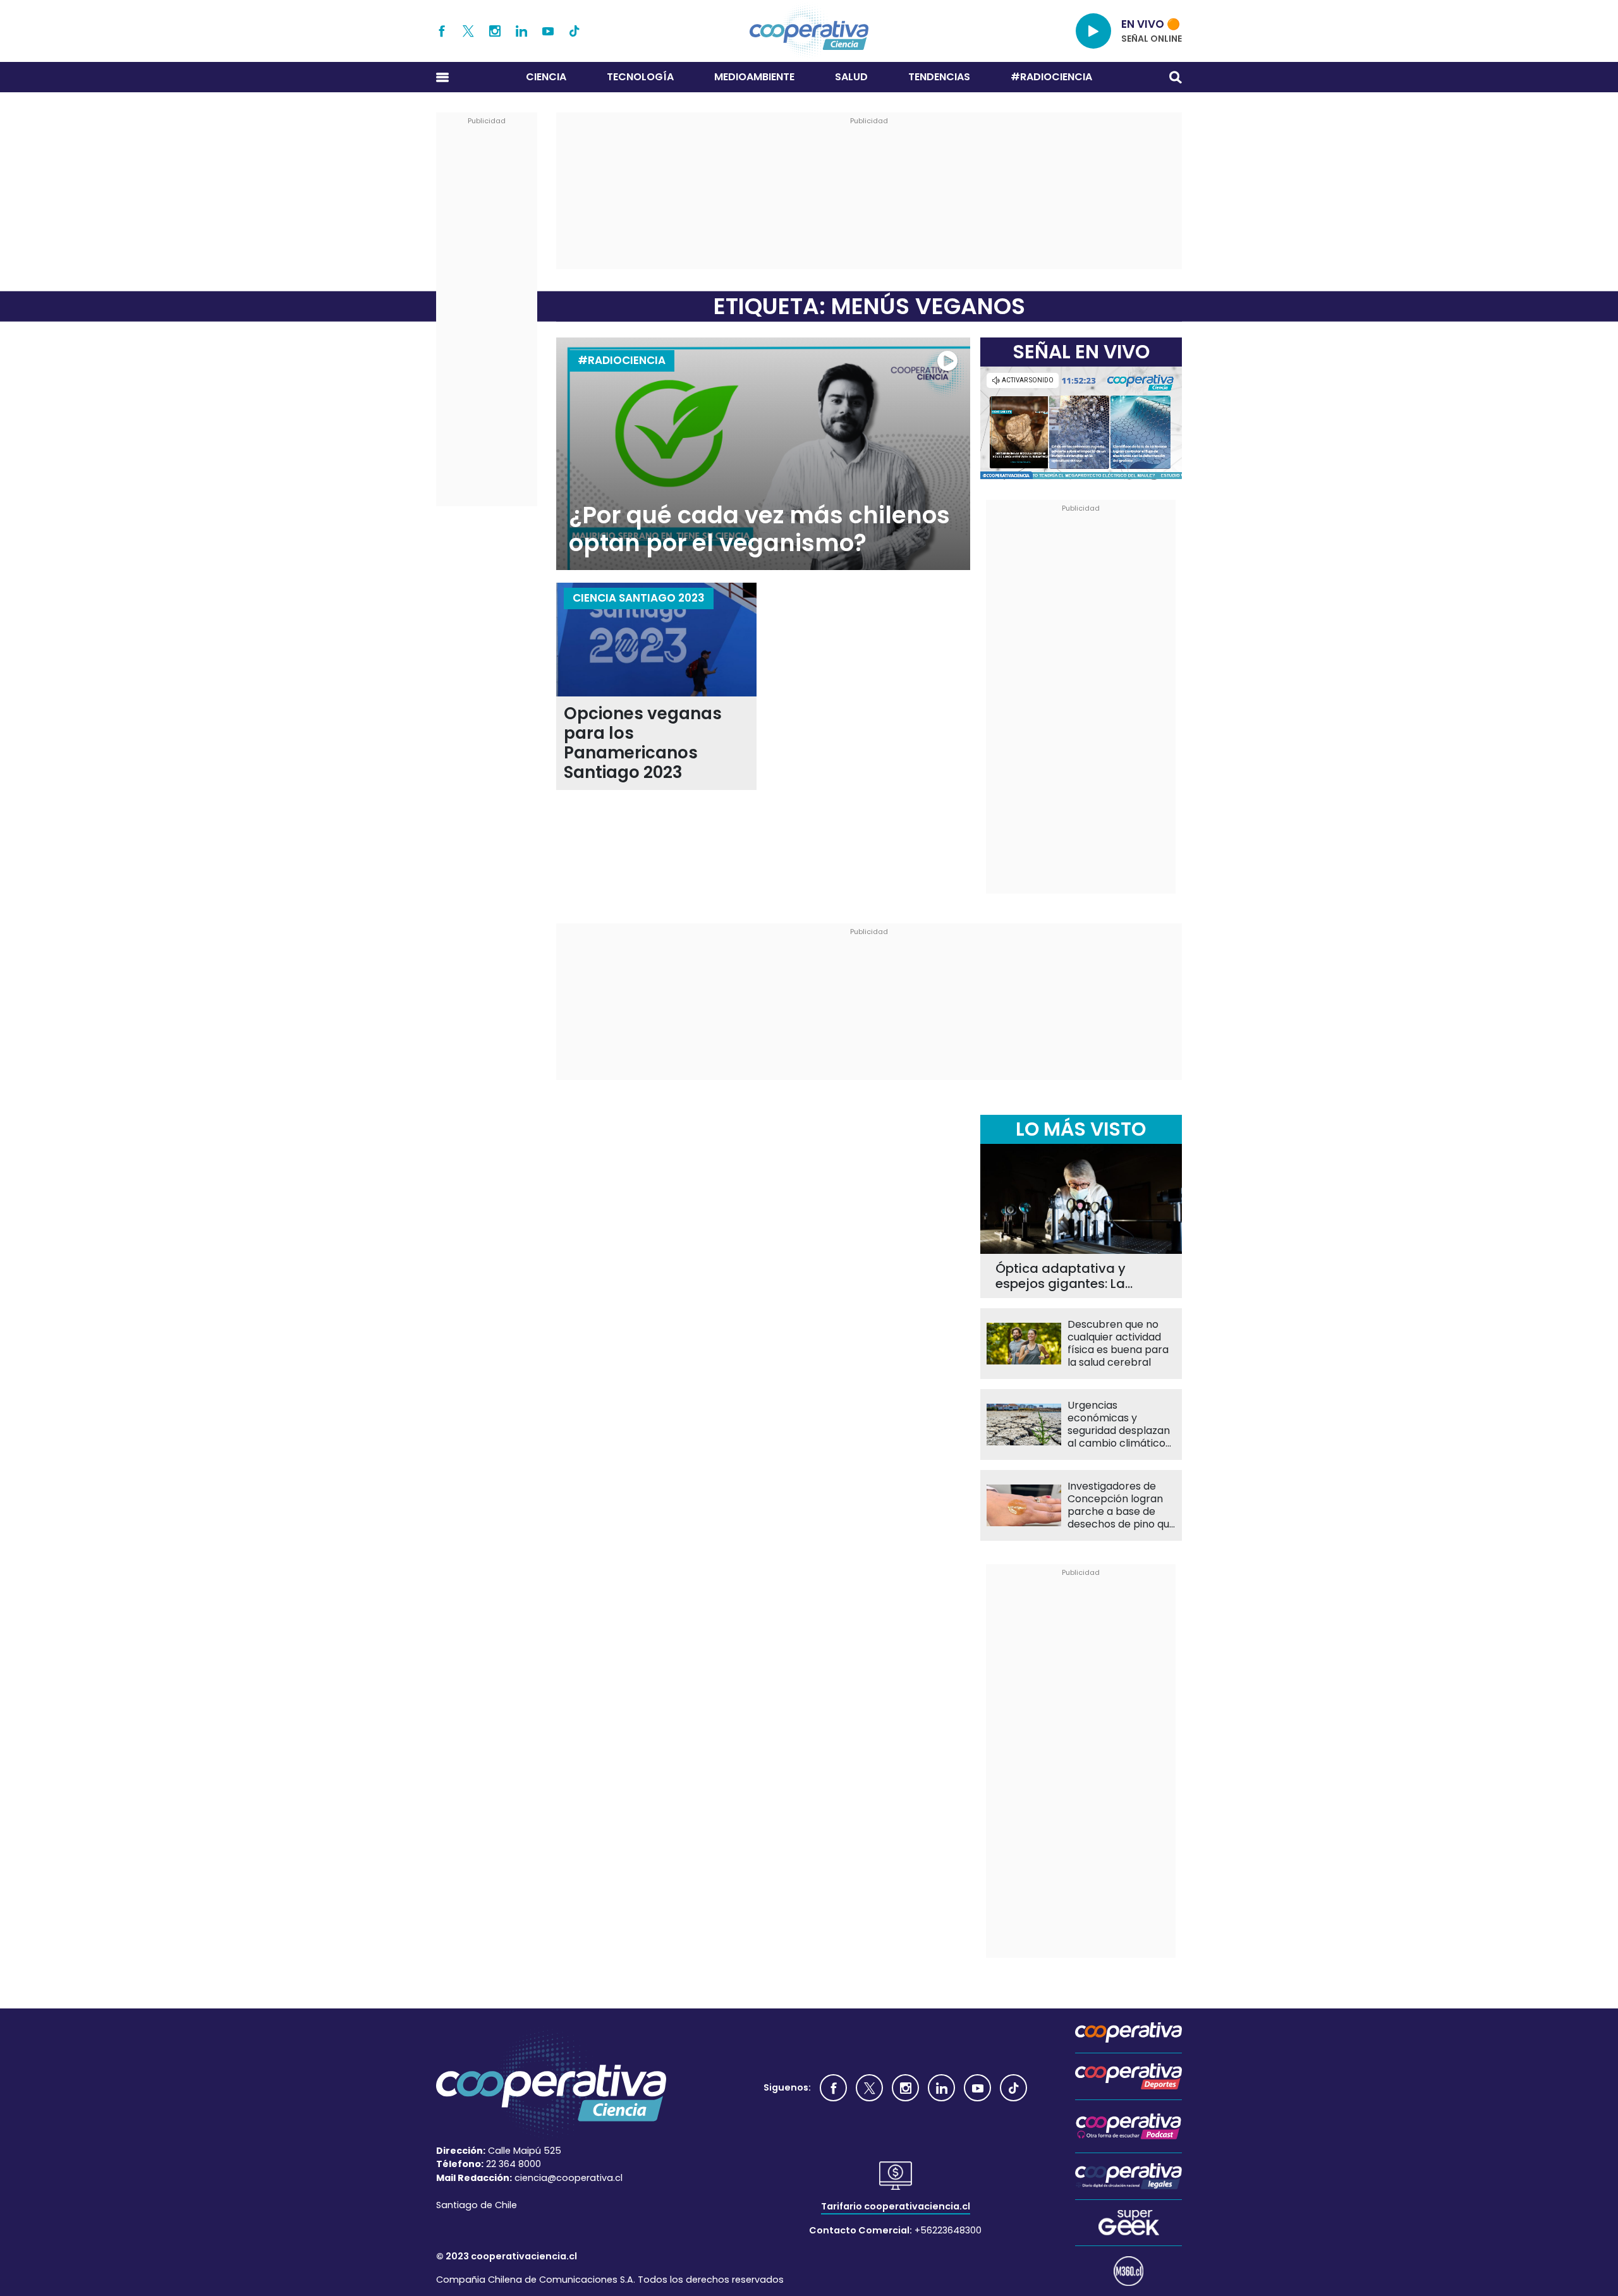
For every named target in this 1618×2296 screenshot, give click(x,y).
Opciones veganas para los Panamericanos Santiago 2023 (643, 743)
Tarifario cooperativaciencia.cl (896, 2206)
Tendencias (939, 77)
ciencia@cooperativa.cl (569, 2178)
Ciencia (546, 77)
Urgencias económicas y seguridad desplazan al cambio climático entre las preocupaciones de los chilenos (1119, 1424)
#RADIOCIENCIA (1051, 77)
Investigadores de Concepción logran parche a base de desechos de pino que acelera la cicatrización (1122, 1505)
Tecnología (640, 77)
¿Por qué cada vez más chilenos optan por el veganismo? (759, 529)
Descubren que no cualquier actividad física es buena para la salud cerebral (1118, 1344)
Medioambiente (754, 77)
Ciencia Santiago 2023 (639, 598)
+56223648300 (948, 2230)
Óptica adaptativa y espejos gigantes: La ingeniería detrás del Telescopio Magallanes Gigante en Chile (1069, 1276)
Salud (851, 77)
